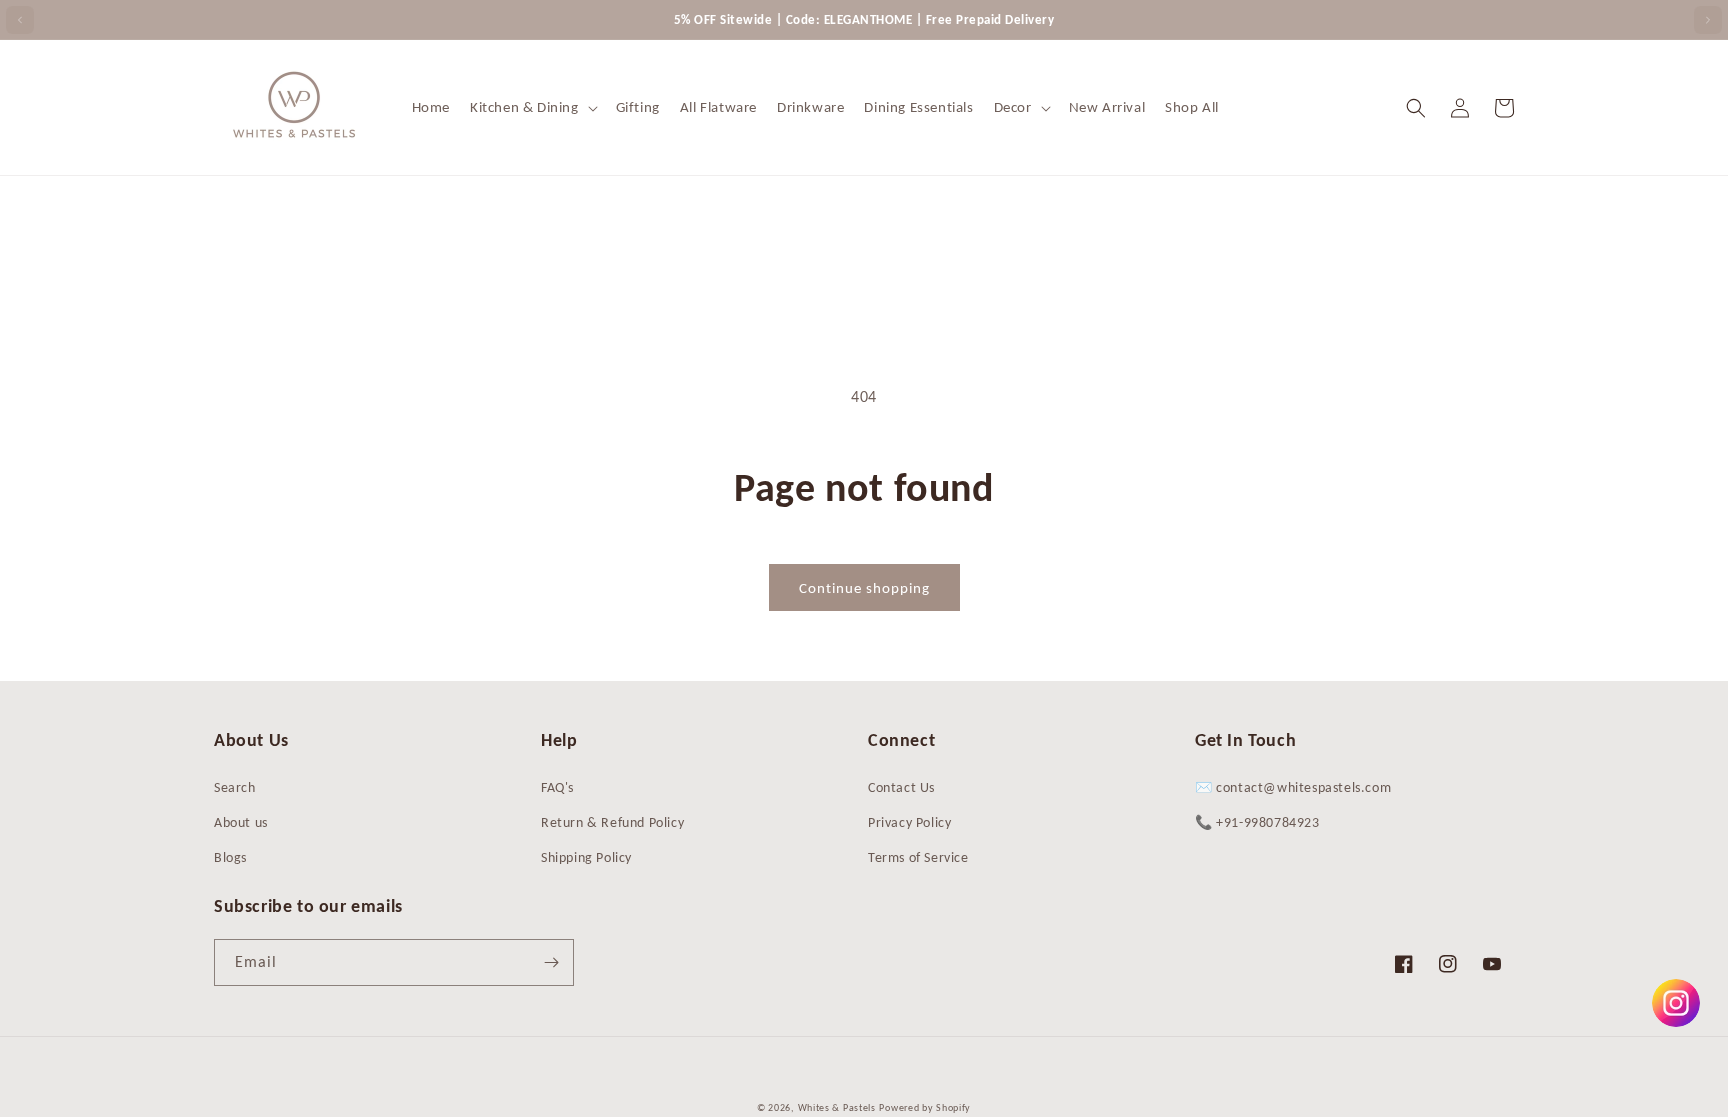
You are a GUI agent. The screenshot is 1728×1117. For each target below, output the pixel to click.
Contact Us (901, 787)
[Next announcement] (1708, 20)
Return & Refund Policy (612, 822)
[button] (533, 108)
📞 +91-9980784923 (1257, 822)
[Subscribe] (551, 962)
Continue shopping (864, 588)
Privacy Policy (909, 822)
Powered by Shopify (925, 1107)
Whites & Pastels (837, 1107)
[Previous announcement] (20, 20)
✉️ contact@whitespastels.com (1293, 787)
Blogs (230, 857)
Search (235, 787)
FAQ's (557, 787)
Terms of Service (918, 857)
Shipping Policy (586, 857)
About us (241, 822)
